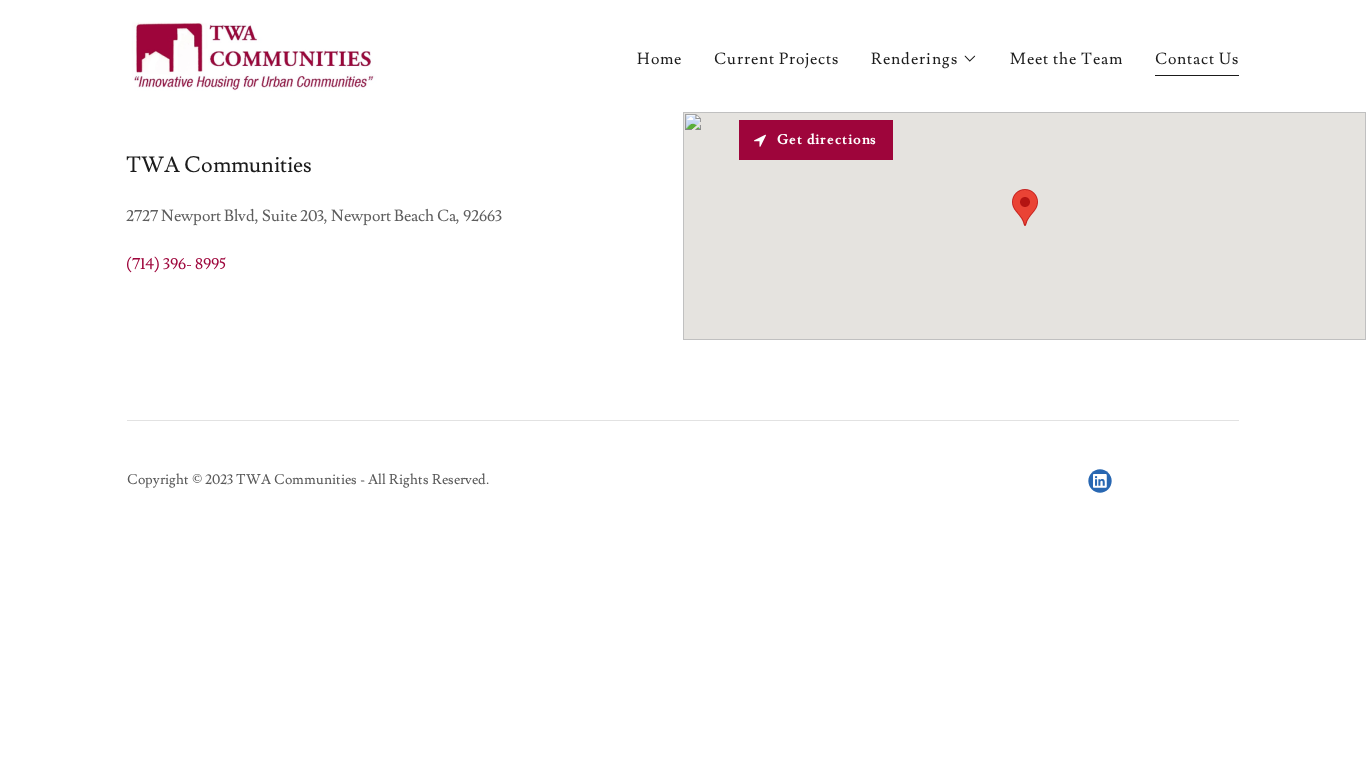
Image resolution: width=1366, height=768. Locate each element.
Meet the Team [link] (1066, 59)
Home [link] (659, 59)
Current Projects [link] (776, 59)
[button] (924, 59)
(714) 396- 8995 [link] (176, 264)
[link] (254, 52)
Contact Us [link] (1197, 59)
